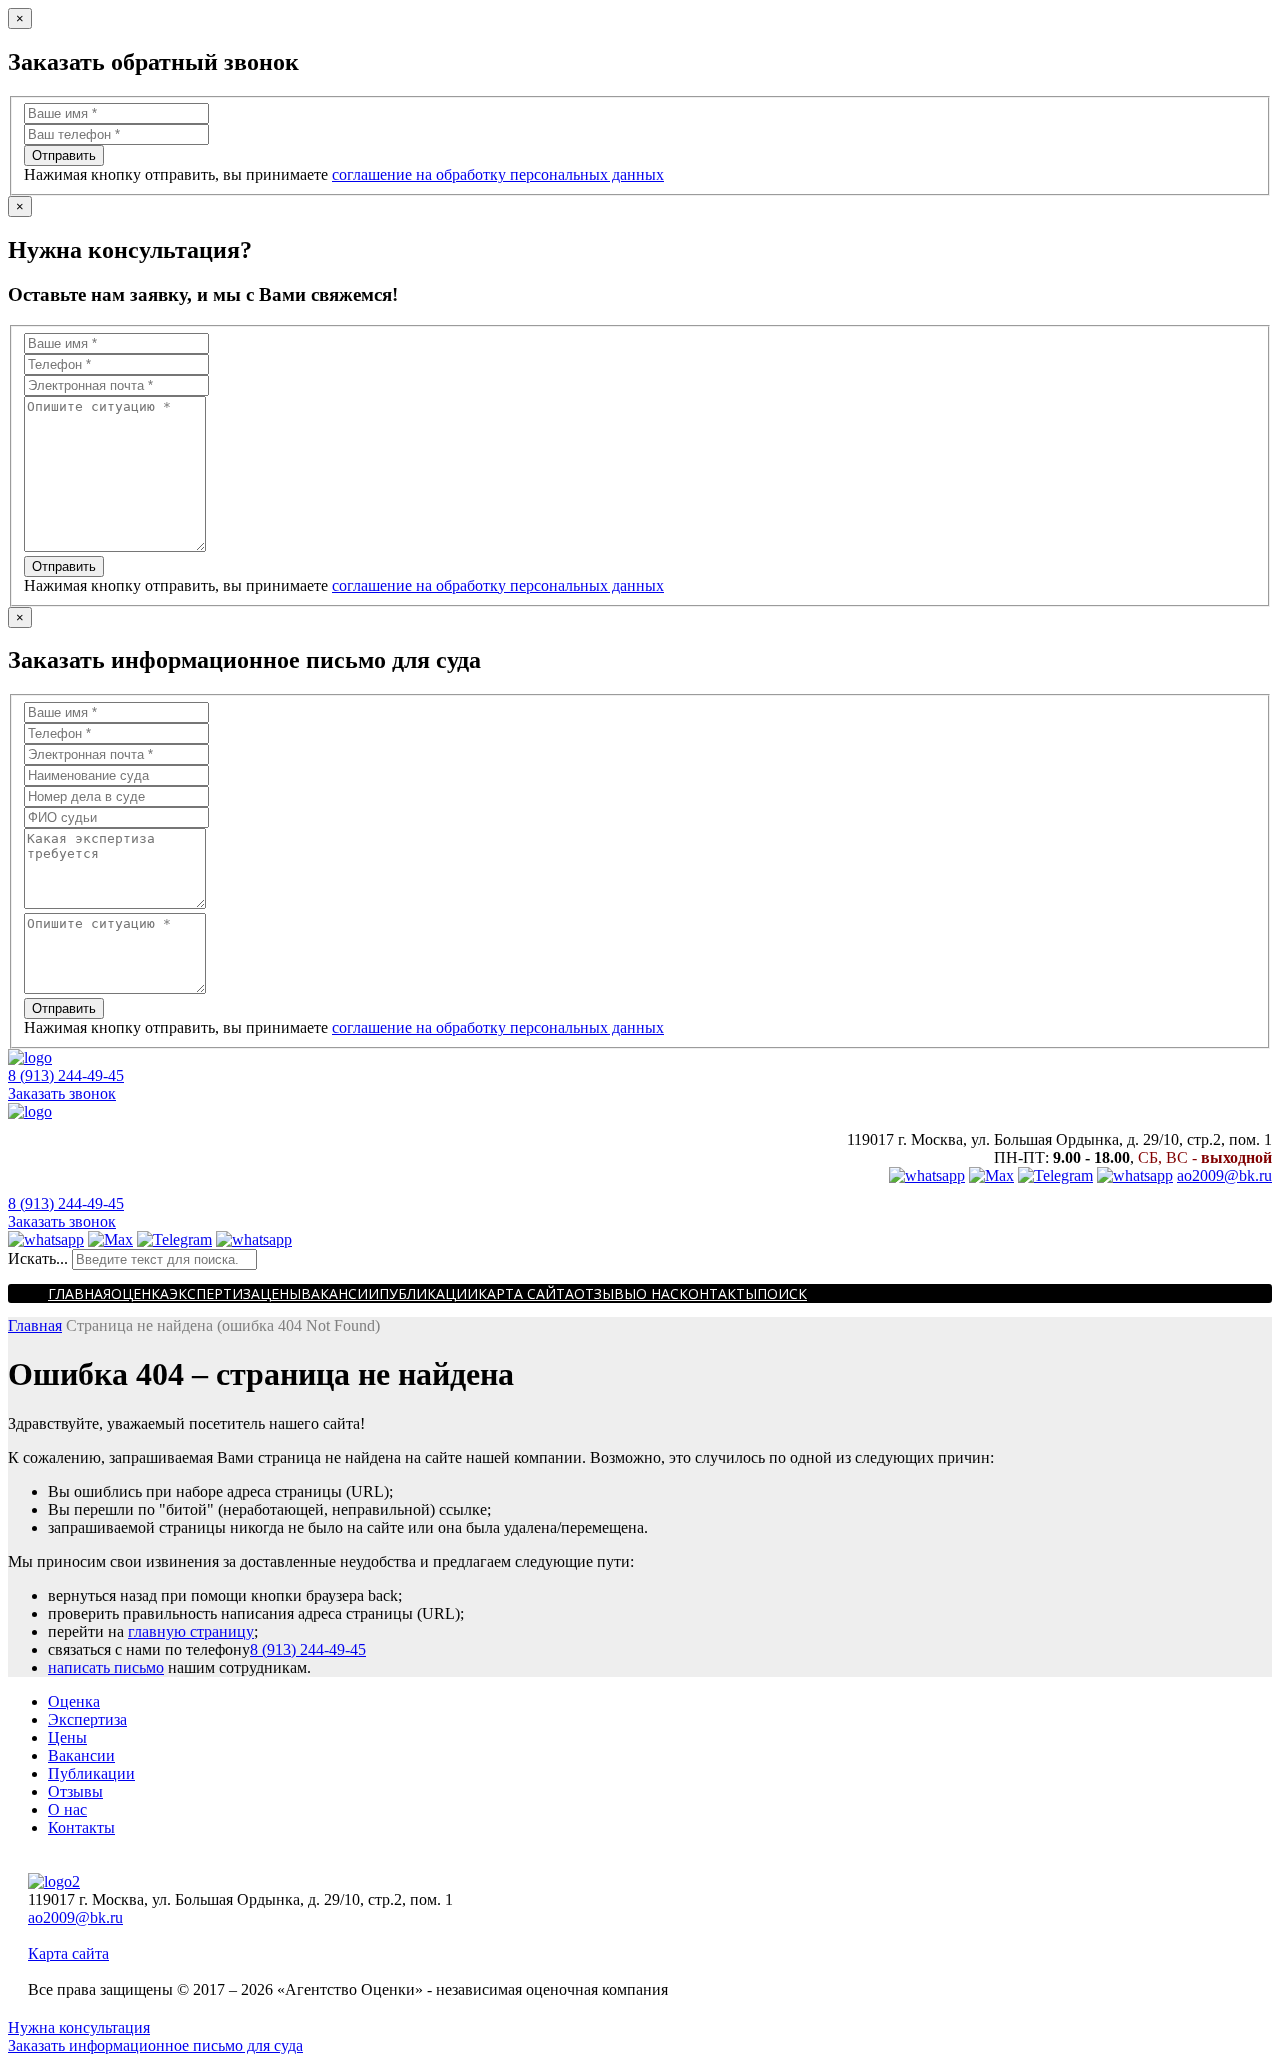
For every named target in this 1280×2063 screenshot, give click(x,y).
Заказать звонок (62, 1093)
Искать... (38, 1258)
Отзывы (605, 1293)
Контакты (718, 1293)
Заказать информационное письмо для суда (155, 2045)
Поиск (782, 1293)
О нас (657, 1293)
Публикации (428, 1293)
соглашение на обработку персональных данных (498, 174)
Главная (79, 1293)
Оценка (140, 1293)
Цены (280, 1293)
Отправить (64, 155)
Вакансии (340, 1293)
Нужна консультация (79, 2027)
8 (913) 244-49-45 (66, 1075)
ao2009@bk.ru (1224, 1175)
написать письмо (106, 1667)
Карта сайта (526, 1293)
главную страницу (191, 1631)
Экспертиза (214, 1293)
